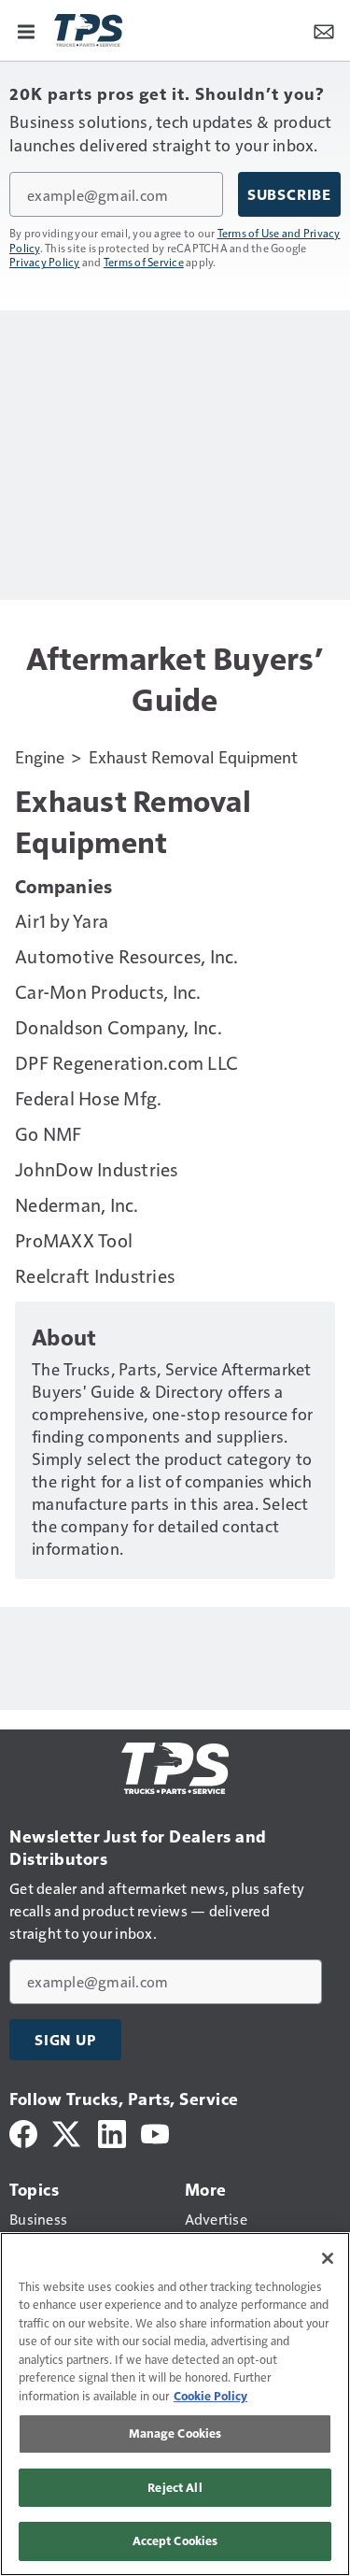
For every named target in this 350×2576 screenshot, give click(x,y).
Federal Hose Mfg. (88, 1098)
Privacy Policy (45, 262)
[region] (175, 2404)
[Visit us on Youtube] (155, 2132)
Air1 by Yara (62, 920)
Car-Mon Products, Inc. (108, 991)
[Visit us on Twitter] (68, 2132)
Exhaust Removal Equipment (193, 756)
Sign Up (65, 2040)
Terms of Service (144, 262)
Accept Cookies (175, 2540)
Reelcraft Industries (95, 1275)
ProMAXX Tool (74, 1240)
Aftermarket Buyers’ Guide (175, 678)
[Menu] (26, 30)
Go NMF (49, 1133)
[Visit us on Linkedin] (112, 2132)
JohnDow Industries (97, 1169)
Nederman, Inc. (77, 1204)
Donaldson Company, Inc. (119, 1027)
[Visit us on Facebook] (23, 2132)
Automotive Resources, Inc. (127, 956)
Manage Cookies (175, 2433)
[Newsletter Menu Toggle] (324, 30)
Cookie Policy (210, 2396)
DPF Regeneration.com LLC (126, 1062)
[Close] (328, 2258)
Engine (40, 756)
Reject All (175, 2487)
